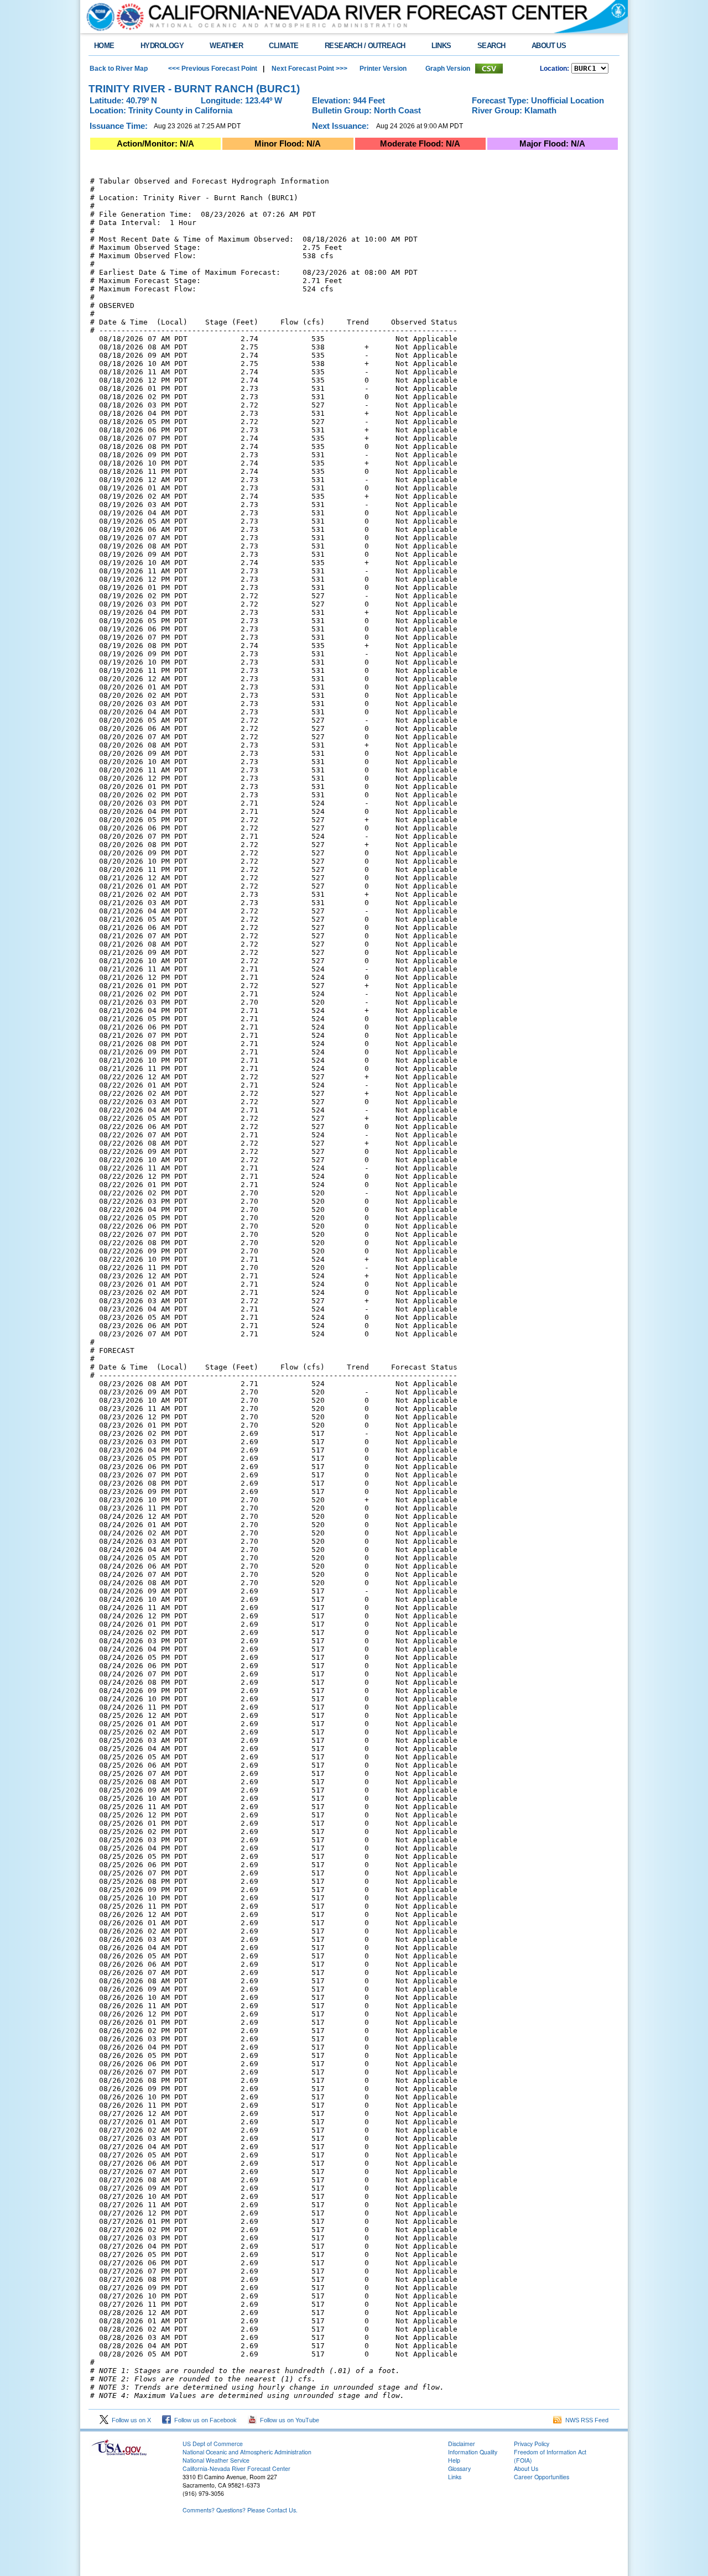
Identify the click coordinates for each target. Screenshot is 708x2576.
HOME (104, 46)
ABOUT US (549, 46)
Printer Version (383, 69)
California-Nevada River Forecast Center (236, 2468)
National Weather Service (216, 2460)
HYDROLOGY (162, 46)
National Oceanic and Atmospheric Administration (247, 2452)
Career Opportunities (542, 2477)
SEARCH (491, 46)
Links (455, 2477)
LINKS (441, 46)
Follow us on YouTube (288, 2420)
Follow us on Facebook (204, 2420)
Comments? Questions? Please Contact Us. (240, 2510)
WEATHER (226, 46)
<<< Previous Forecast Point (213, 69)
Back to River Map (119, 69)
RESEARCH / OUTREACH (365, 46)
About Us (526, 2468)
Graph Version (448, 69)
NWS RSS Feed (585, 2420)
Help (454, 2460)
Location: (555, 69)
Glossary (459, 2468)
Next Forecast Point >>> (309, 69)
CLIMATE (283, 46)
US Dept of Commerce (213, 2444)
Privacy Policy (532, 2444)
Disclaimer (462, 2444)
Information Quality (473, 2452)
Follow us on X (130, 2420)
